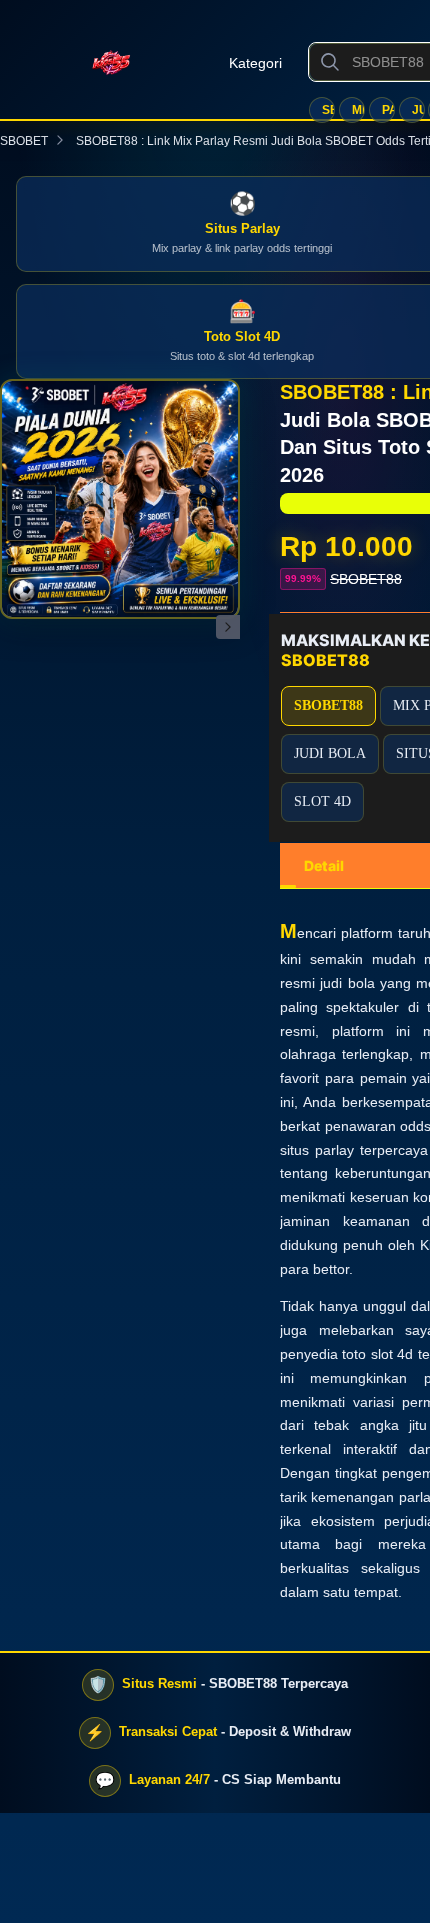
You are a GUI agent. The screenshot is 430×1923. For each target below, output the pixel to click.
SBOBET (24, 141)
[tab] (324, 866)
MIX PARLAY (358, 110)
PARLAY (388, 110)
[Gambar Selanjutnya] (228, 627)
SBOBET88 (328, 110)
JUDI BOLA (418, 110)
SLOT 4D (322, 801)
